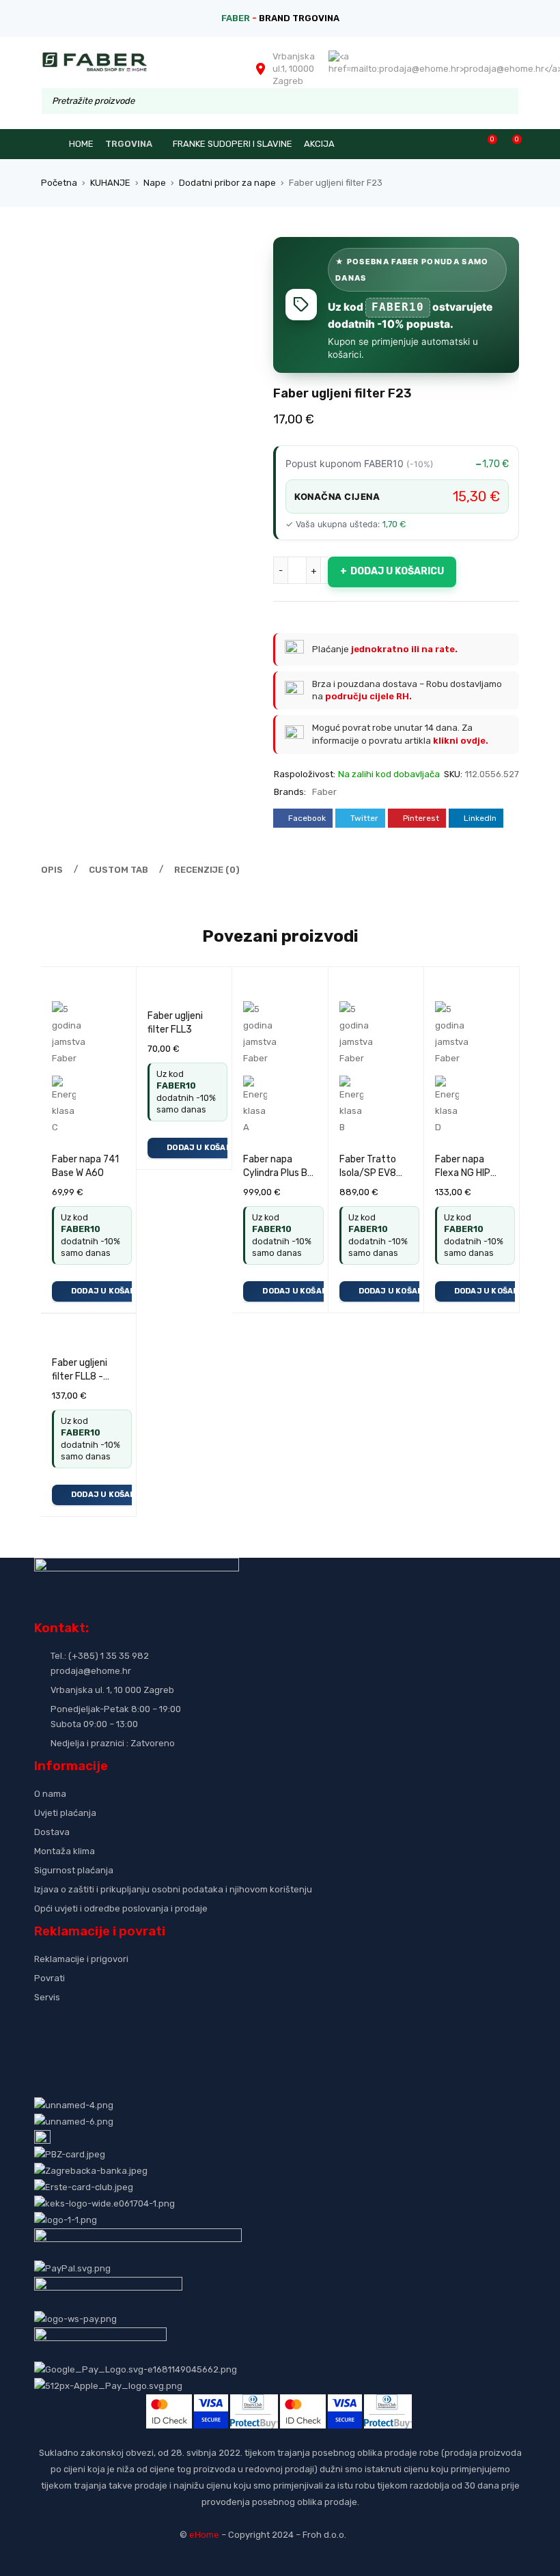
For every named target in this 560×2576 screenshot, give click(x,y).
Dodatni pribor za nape (227, 183)
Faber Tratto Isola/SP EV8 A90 (368, 1173)
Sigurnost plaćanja (74, 1870)
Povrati (50, 1978)
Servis (47, 1997)
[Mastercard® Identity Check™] (169, 2402)
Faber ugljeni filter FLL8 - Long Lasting (80, 1376)
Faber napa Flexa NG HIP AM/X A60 (463, 1173)
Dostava (52, 1832)
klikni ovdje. (461, 741)
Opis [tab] (52, 870)
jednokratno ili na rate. (404, 649)
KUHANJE (110, 183)
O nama (50, 1794)
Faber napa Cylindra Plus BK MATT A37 (278, 1173)
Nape (155, 183)
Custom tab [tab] (118, 870)
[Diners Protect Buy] (254, 2402)
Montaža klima (65, 1851)
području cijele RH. (368, 696)
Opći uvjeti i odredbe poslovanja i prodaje (121, 1908)
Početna (59, 183)
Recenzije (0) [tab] (207, 870)
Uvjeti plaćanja (65, 1813)
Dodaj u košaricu (397, 571)
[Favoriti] (485, 144)
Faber (324, 792)
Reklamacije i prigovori (81, 1959)
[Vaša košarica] (510, 144)
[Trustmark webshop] (138, 2020)
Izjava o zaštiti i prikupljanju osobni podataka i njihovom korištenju (173, 1889)
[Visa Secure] (211, 2402)
